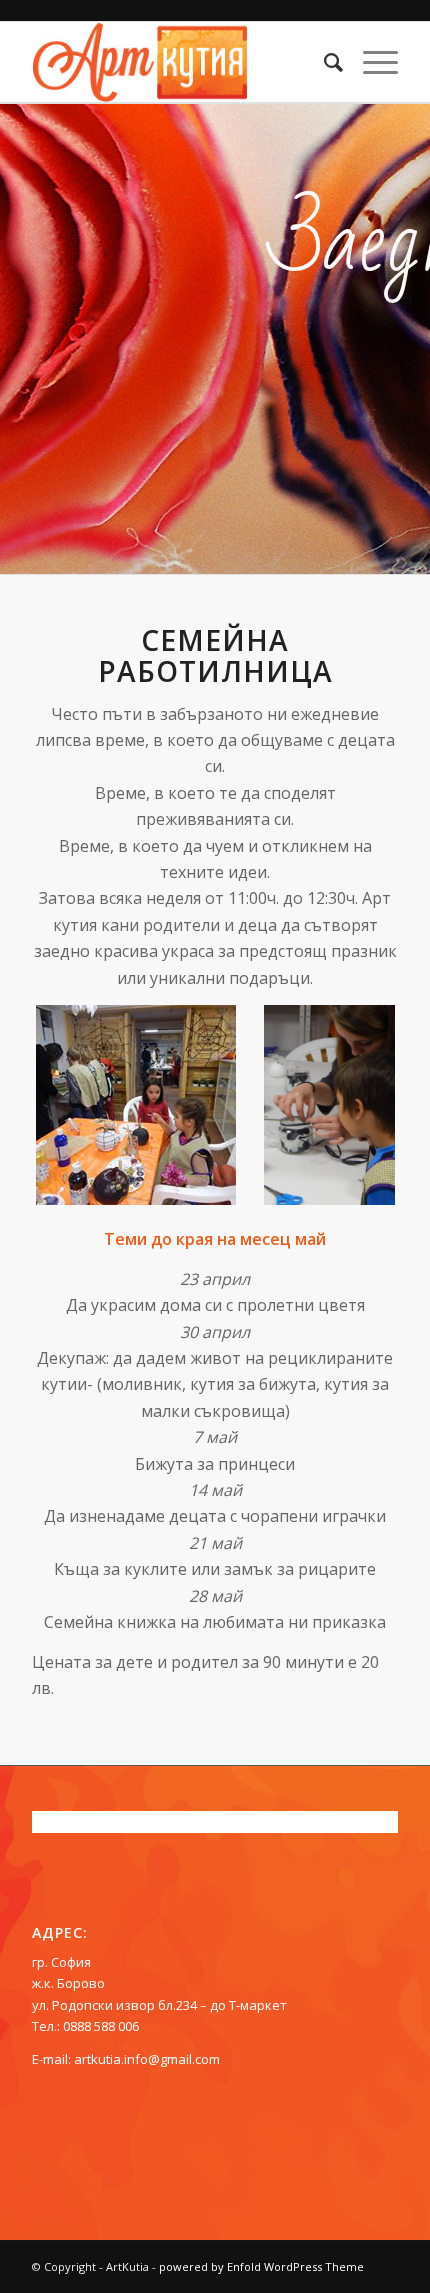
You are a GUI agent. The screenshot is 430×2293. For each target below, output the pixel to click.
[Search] (323, 62)
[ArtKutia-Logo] (178, 62)
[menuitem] (323, 62)
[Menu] (370, 62)
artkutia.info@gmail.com (147, 2059)
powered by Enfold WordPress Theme (261, 2266)
